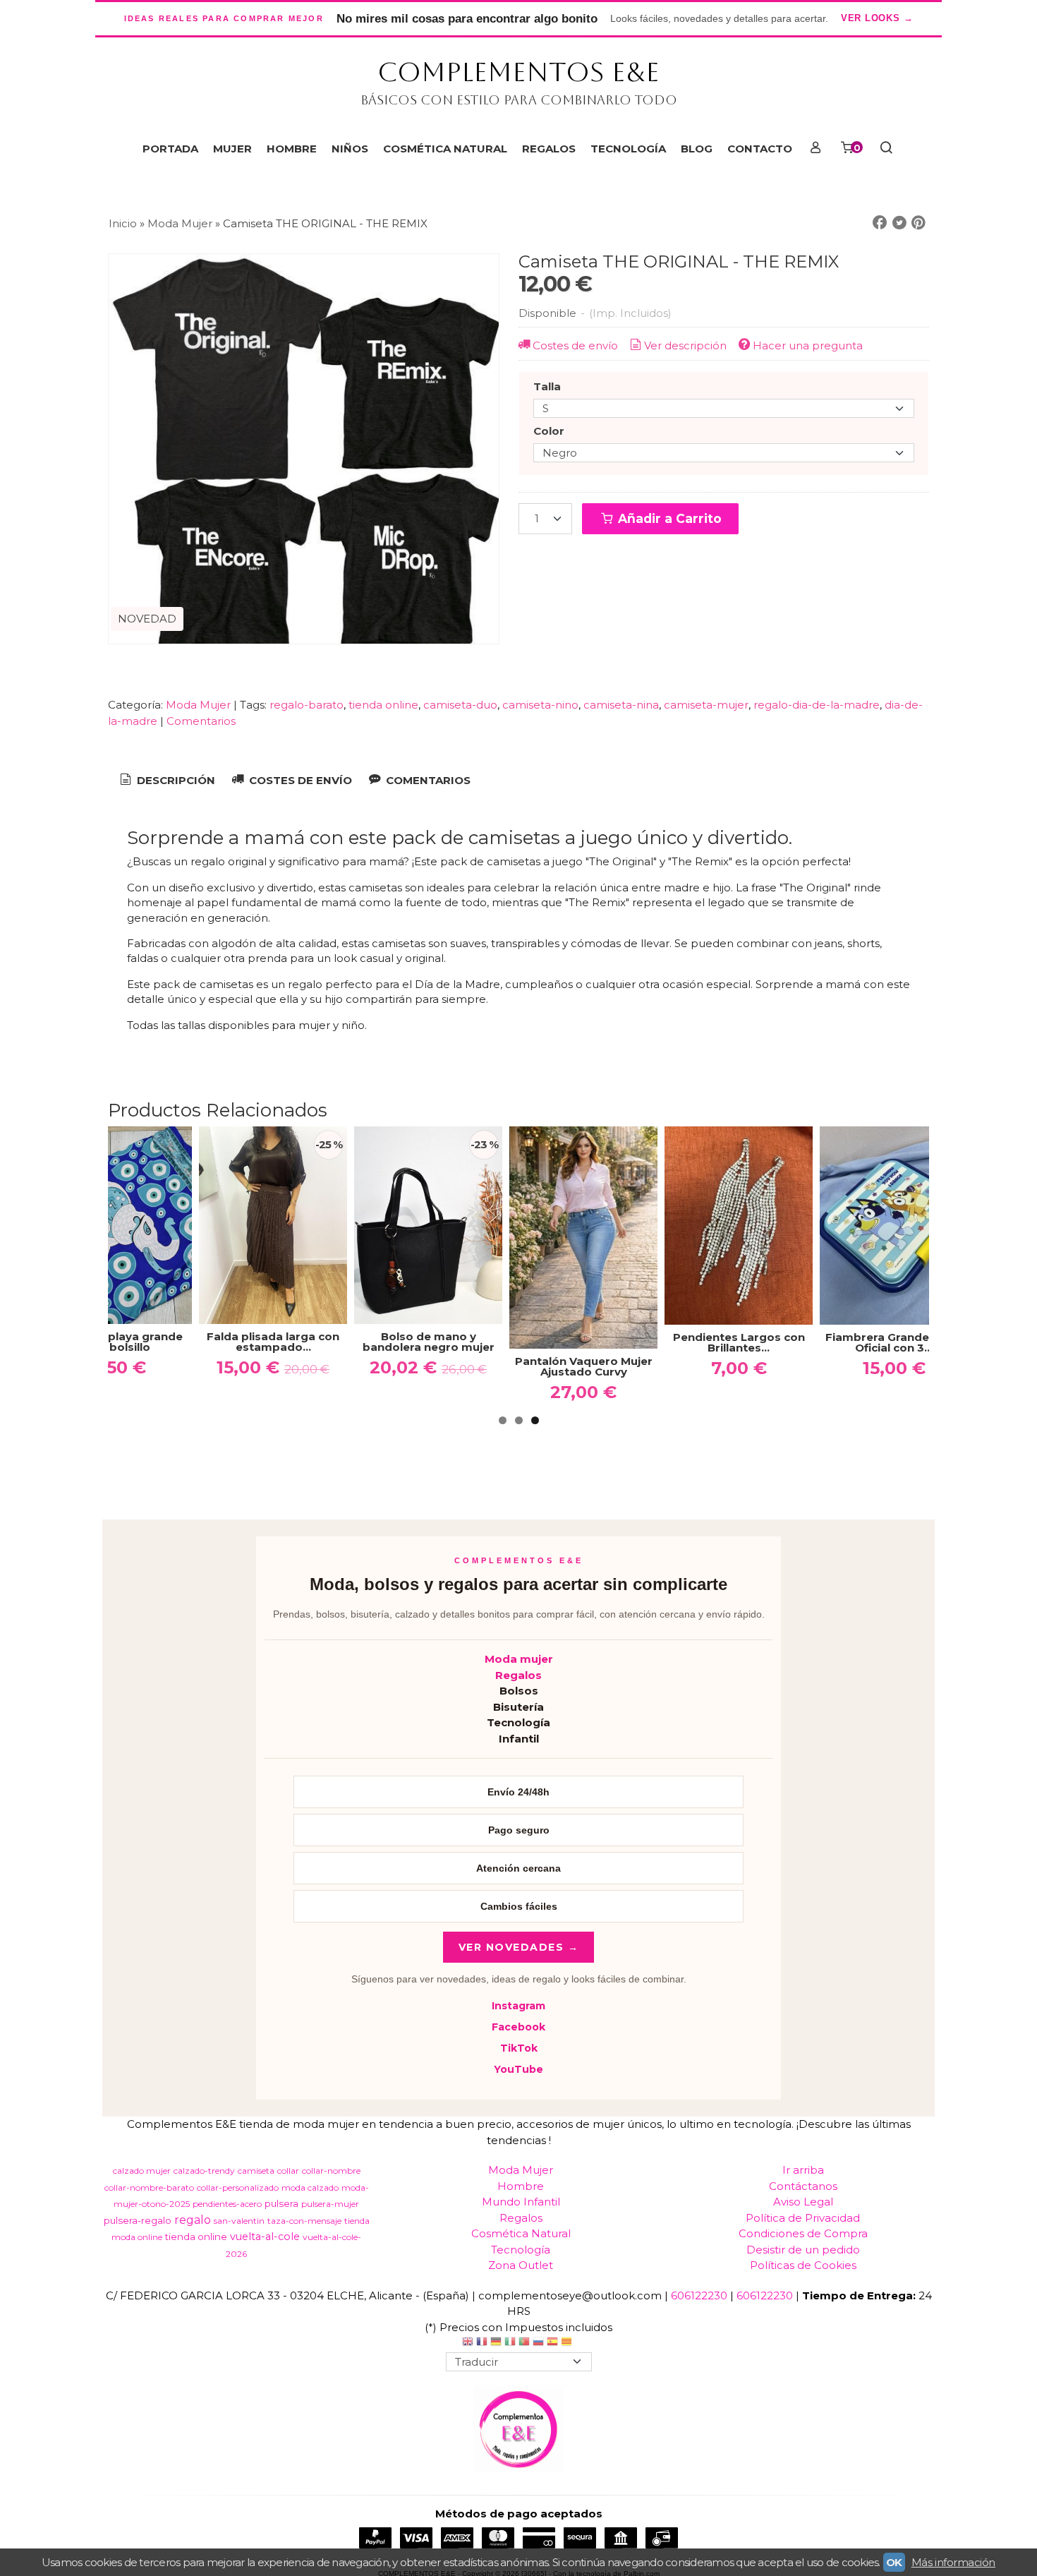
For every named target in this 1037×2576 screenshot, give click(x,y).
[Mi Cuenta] (815, 149)
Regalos (518, 1675)
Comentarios (201, 721)
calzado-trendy (204, 2171)
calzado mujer (142, 2171)
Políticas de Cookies (803, 2265)
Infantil (519, 1739)
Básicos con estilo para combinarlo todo (519, 100)
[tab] (166, 781)
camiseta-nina (621, 705)
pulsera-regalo (138, 2220)
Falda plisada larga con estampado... (273, 1342)
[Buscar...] (886, 149)
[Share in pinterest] (918, 223)
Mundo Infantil (521, 2202)
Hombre (521, 2186)
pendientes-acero (227, 2204)
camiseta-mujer (706, 705)
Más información (953, 2562)
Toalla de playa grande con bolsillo (118, 1342)
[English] (468, 2343)
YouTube (518, 2069)
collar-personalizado (238, 2187)
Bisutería (518, 1707)
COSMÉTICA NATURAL (445, 149)
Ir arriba (803, 2170)
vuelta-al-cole (265, 2237)
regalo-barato (307, 705)
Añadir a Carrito (668, 518)
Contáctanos (803, 2186)
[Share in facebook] (880, 223)
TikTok (519, 2048)
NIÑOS (350, 149)
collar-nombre (331, 2171)
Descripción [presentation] (175, 780)
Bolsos (519, 1691)
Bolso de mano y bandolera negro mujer (429, 1342)
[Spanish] (552, 2343)
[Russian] (538, 2343)
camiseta (256, 2171)
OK (894, 2562)
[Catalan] (568, 2343)
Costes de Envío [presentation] (299, 780)
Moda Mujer (200, 705)
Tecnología (518, 1722)
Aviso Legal (803, 2202)
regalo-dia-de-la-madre (817, 705)
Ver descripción (685, 345)
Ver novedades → (519, 1947)
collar (288, 2171)
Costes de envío (575, 345)
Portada (170, 149)
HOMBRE (292, 149)
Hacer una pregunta (808, 345)
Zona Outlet (521, 2265)
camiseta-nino (540, 705)
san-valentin (239, 2221)
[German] (496, 2343)
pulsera (281, 2203)
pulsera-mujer (330, 2204)
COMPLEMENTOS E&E (518, 72)
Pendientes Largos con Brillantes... (739, 1342)
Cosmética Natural (521, 2233)
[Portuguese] (524, 2343)
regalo (193, 2220)
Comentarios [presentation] (427, 780)
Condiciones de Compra (803, 2233)
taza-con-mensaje (304, 2221)
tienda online (383, 705)
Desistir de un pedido (803, 2250)
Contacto (760, 149)
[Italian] (510, 2343)
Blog (697, 149)
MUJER (232, 149)
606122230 (699, 2295)
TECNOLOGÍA (628, 149)
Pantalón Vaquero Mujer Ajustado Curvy (584, 1366)
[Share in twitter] (899, 223)
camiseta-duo (460, 705)
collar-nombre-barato (149, 2187)
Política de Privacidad (803, 2218)
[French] (482, 2343)
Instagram (518, 2006)
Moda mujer (519, 1659)
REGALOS (549, 149)
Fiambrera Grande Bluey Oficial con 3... (894, 1342)
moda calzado (310, 2187)
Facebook (518, 2027)
